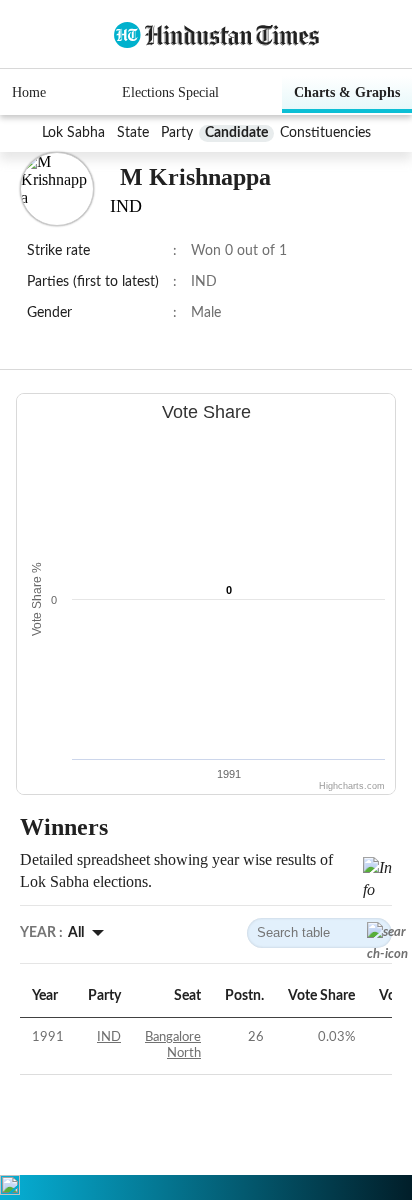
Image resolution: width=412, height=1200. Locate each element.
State (133, 133)
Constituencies (325, 133)
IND (109, 1037)
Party (177, 133)
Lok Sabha (73, 133)
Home (29, 92)
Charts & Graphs (347, 92)
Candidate (236, 133)
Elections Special (170, 92)
